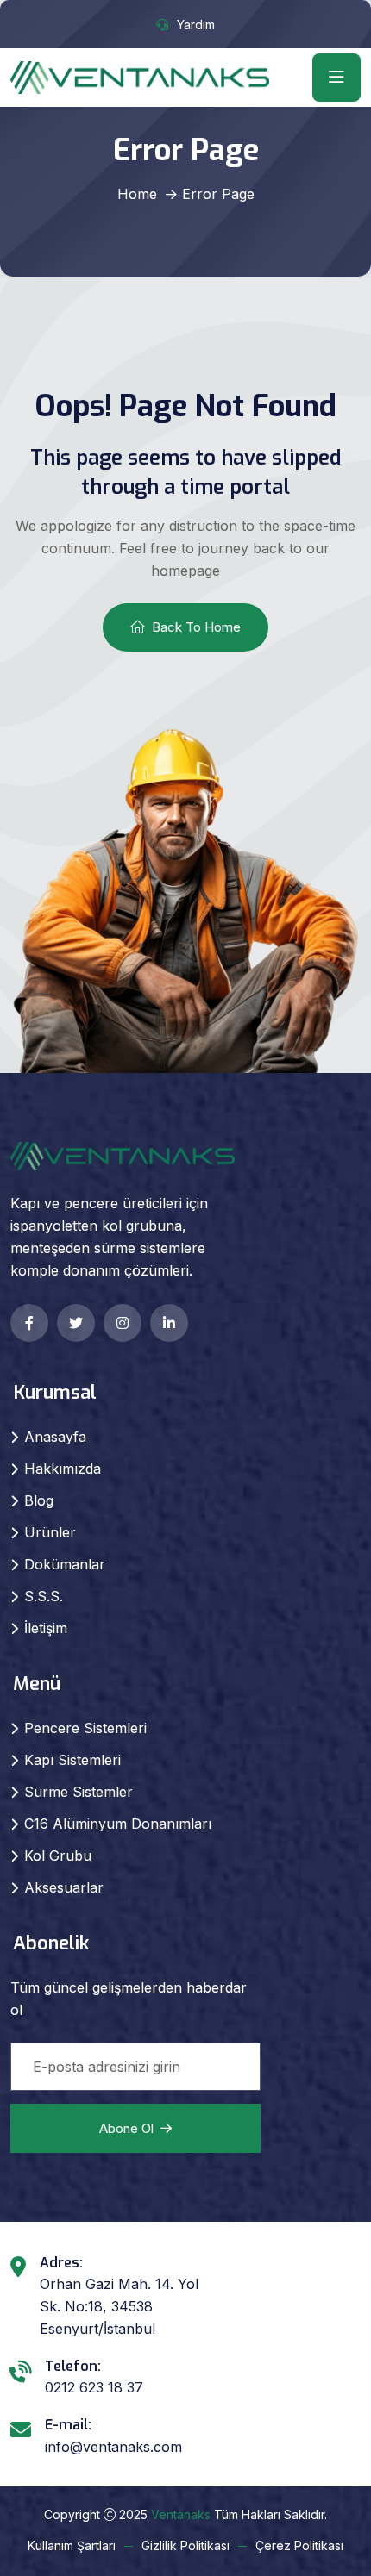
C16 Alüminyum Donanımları (118, 1824)
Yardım (196, 25)
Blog (39, 1500)
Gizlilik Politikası (185, 2545)
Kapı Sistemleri (72, 1760)
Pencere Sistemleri (85, 1728)
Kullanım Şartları (72, 2545)
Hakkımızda (63, 1469)
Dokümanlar (65, 1564)
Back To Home (196, 627)
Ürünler (50, 1532)
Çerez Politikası (299, 2545)
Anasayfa (55, 1437)
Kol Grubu (58, 1856)
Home (137, 194)
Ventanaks (181, 2514)
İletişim (46, 1628)
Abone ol (126, 2128)
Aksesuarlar (64, 1887)
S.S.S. (44, 1596)
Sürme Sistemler (79, 1792)
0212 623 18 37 (94, 2387)
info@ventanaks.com (113, 2447)
